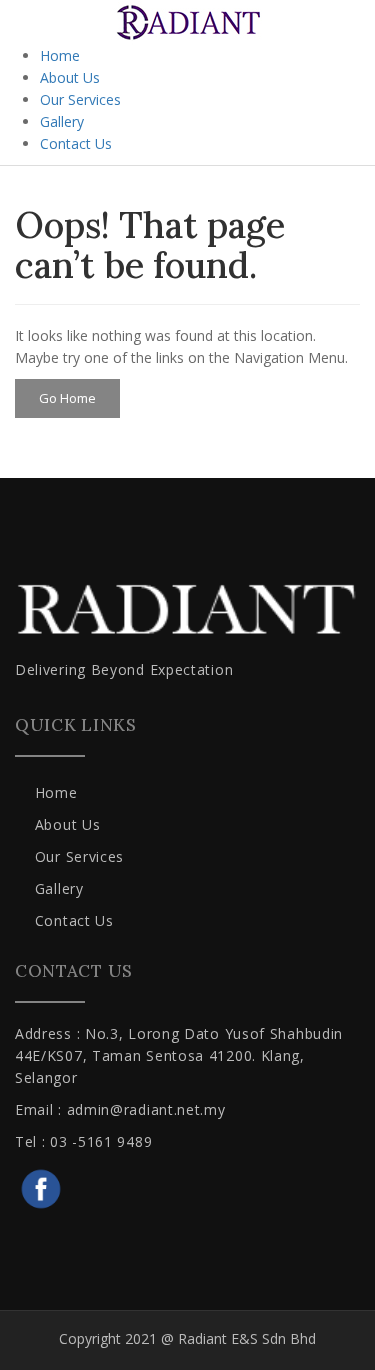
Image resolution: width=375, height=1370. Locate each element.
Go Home (67, 398)
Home (60, 55)
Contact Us (76, 143)
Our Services (80, 99)
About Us (70, 77)
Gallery (62, 121)
